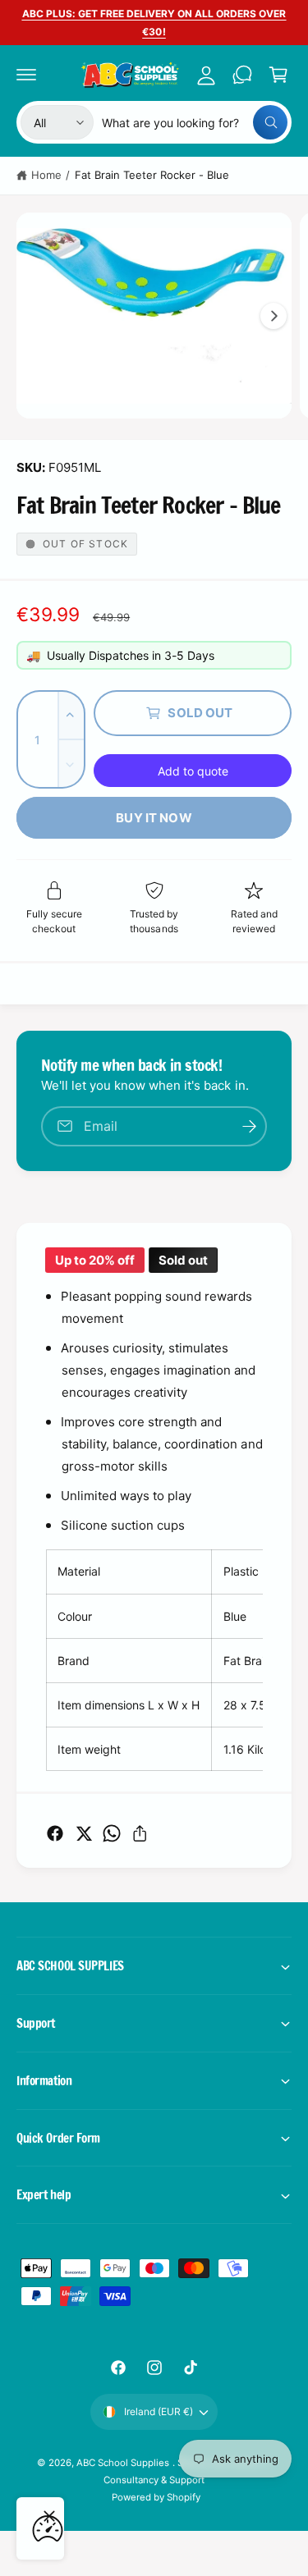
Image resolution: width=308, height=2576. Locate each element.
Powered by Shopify (156, 2497)
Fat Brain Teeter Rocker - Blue (152, 175)
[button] (26, 75)
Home (46, 175)
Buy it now (154, 818)
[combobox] (195, 122)
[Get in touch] (242, 75)
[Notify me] (249, 1126)
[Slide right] (274, 316)
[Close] (49, 2516)
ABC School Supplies (124, 2463)
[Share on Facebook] (55, 1833)
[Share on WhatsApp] (112, 1833)
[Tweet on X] (84, 1833)
